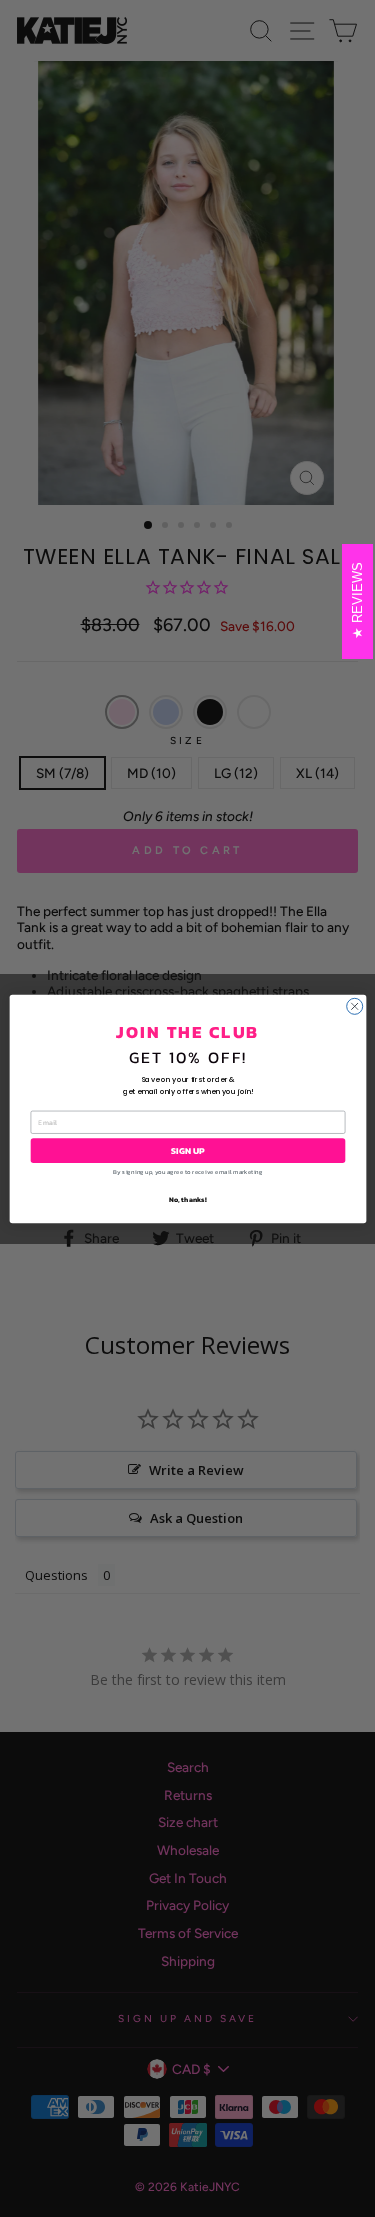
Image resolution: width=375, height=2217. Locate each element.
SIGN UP (188, 1150)
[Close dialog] (354, 1006)
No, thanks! (188, 1199)
